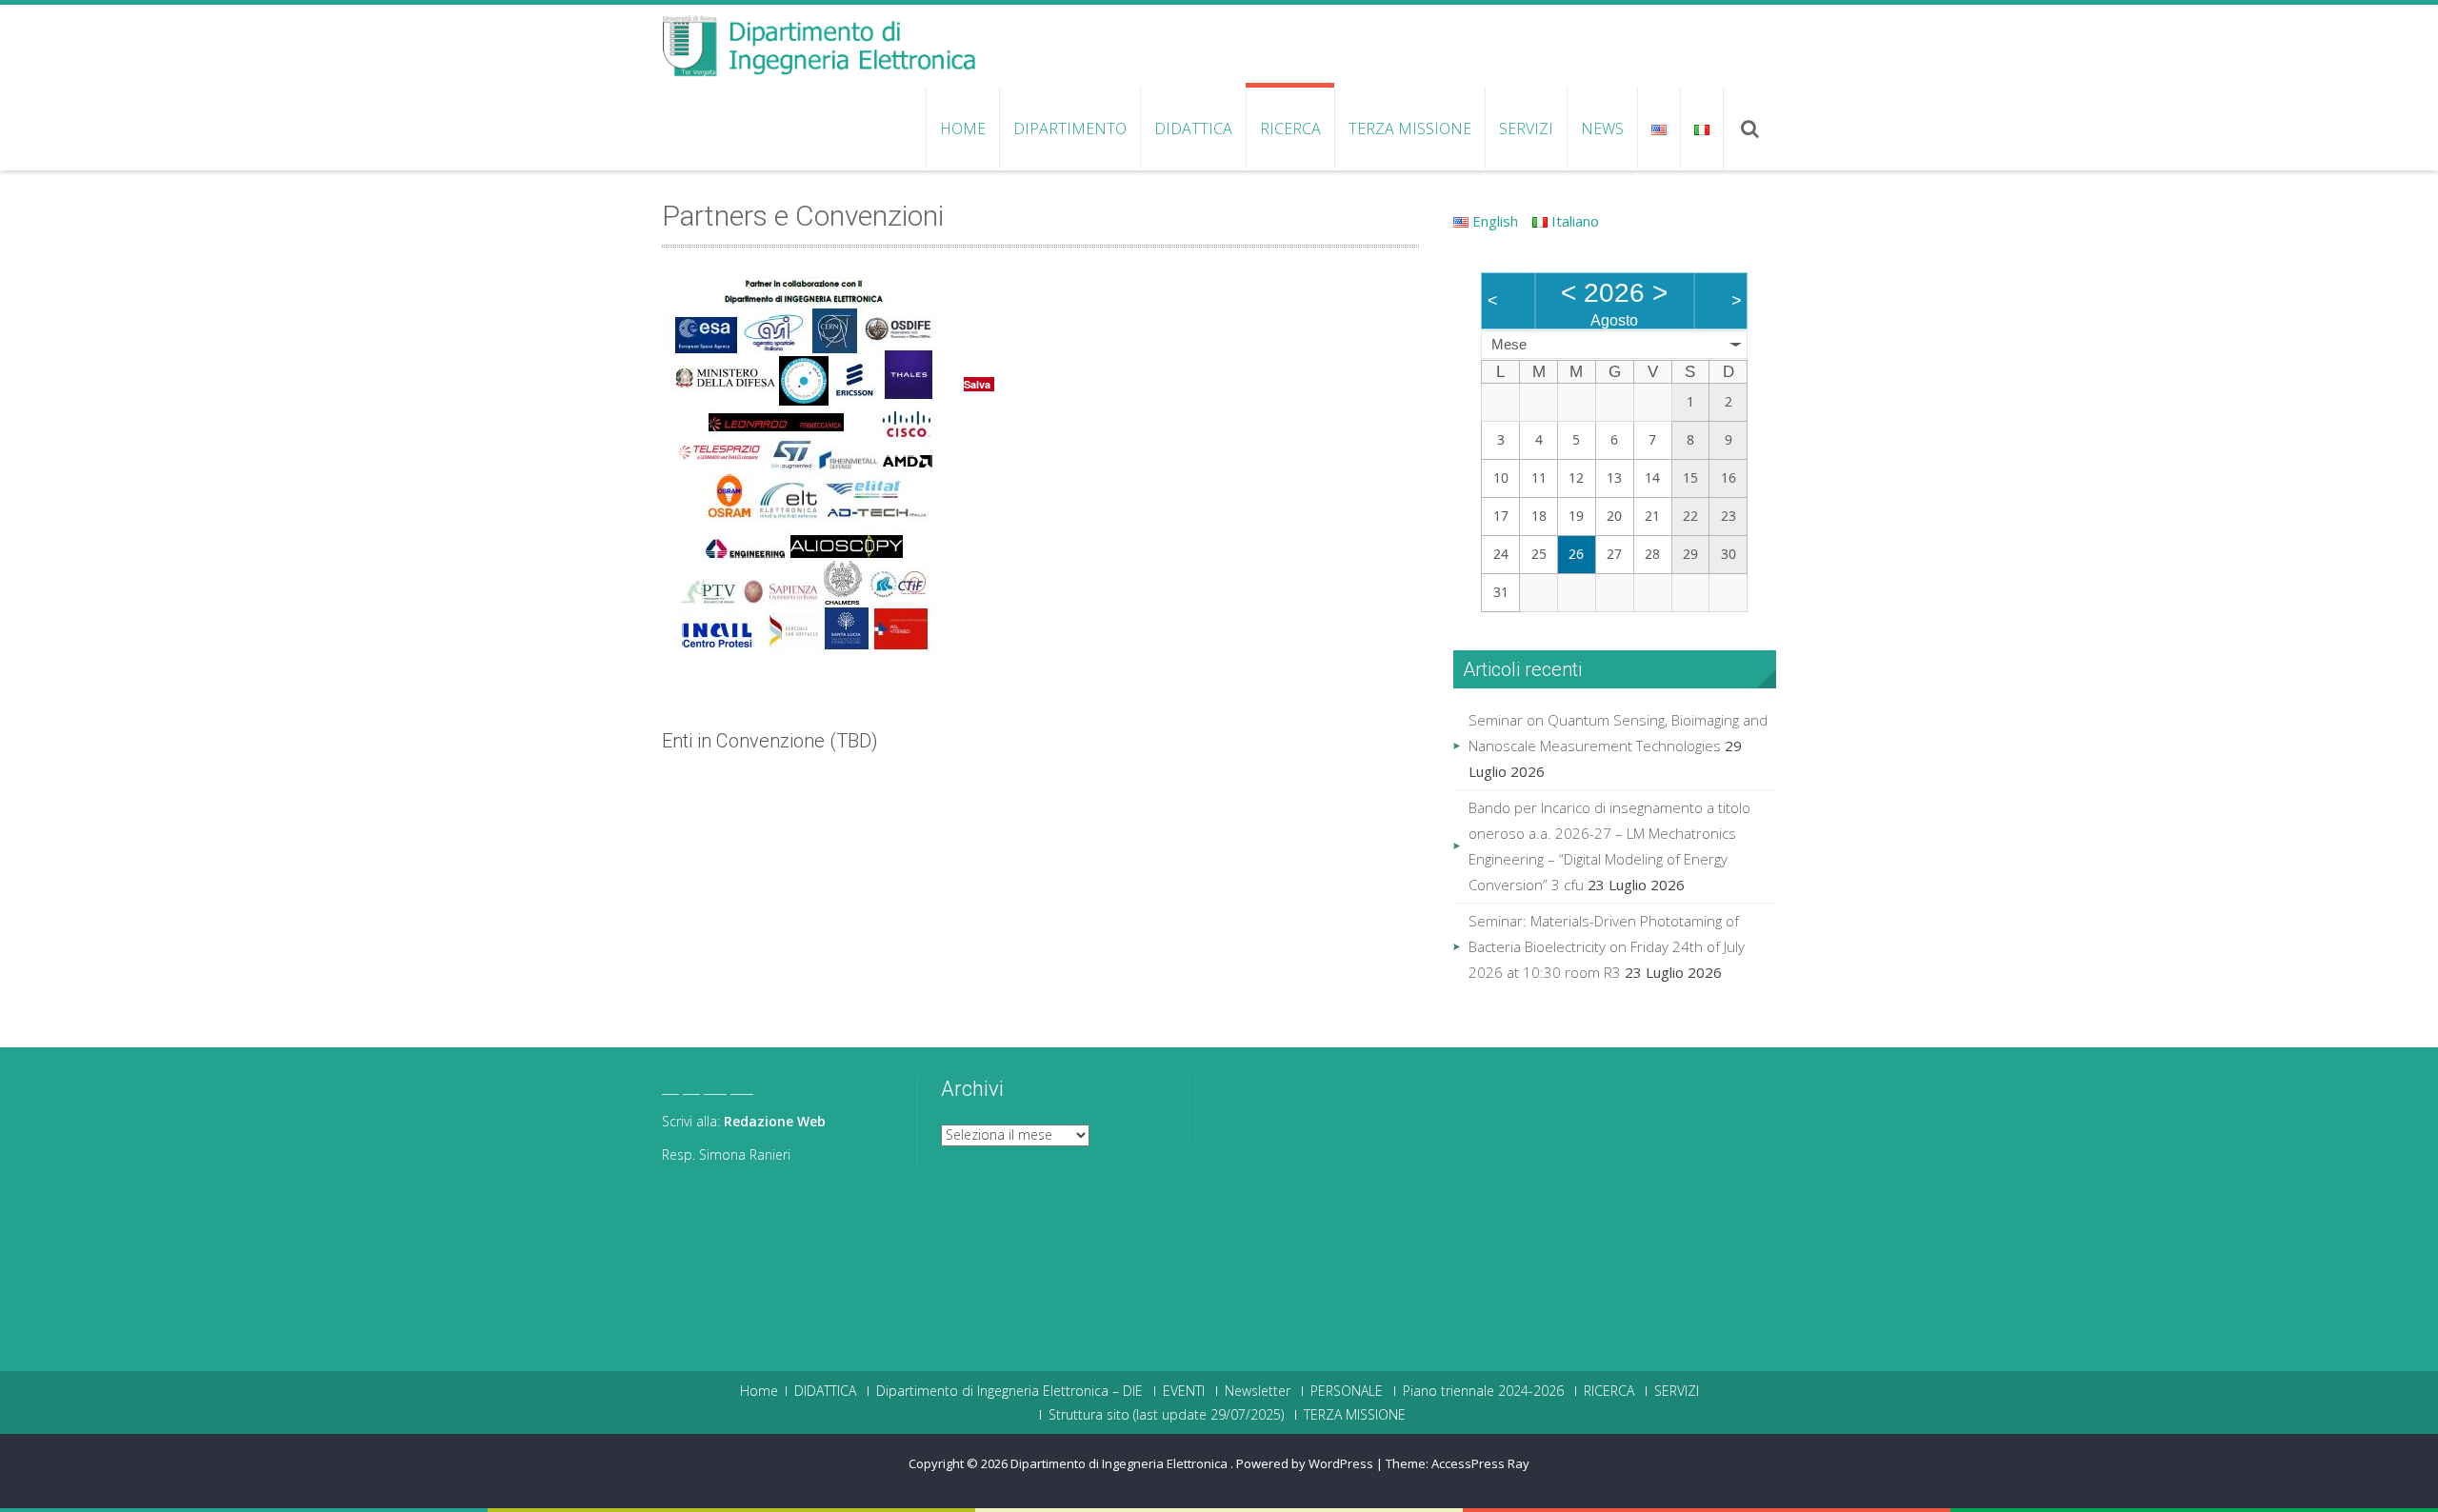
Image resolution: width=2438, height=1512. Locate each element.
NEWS (1602, 129)
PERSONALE (1347, 1391)
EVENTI (1184, 1391)
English (1493, 221)
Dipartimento (1070, 129)
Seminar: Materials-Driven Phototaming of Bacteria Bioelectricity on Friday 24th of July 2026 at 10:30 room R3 (1607, 946)
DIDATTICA (1193, 129)
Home (963, 129)
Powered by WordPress (1305, 1463)
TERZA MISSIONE (1410, 129)
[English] (1659, 129)
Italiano (1573, 221)
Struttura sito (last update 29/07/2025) (1166, 1415)
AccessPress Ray (1480, 1463)
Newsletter (1258, 1391)
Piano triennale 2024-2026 (1483, 1391)
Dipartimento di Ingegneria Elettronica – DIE (1009, 1391)
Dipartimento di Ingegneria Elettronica (1120, 1463)
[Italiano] (1701, 129)
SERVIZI (1526, 129)
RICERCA (1290, 129)
